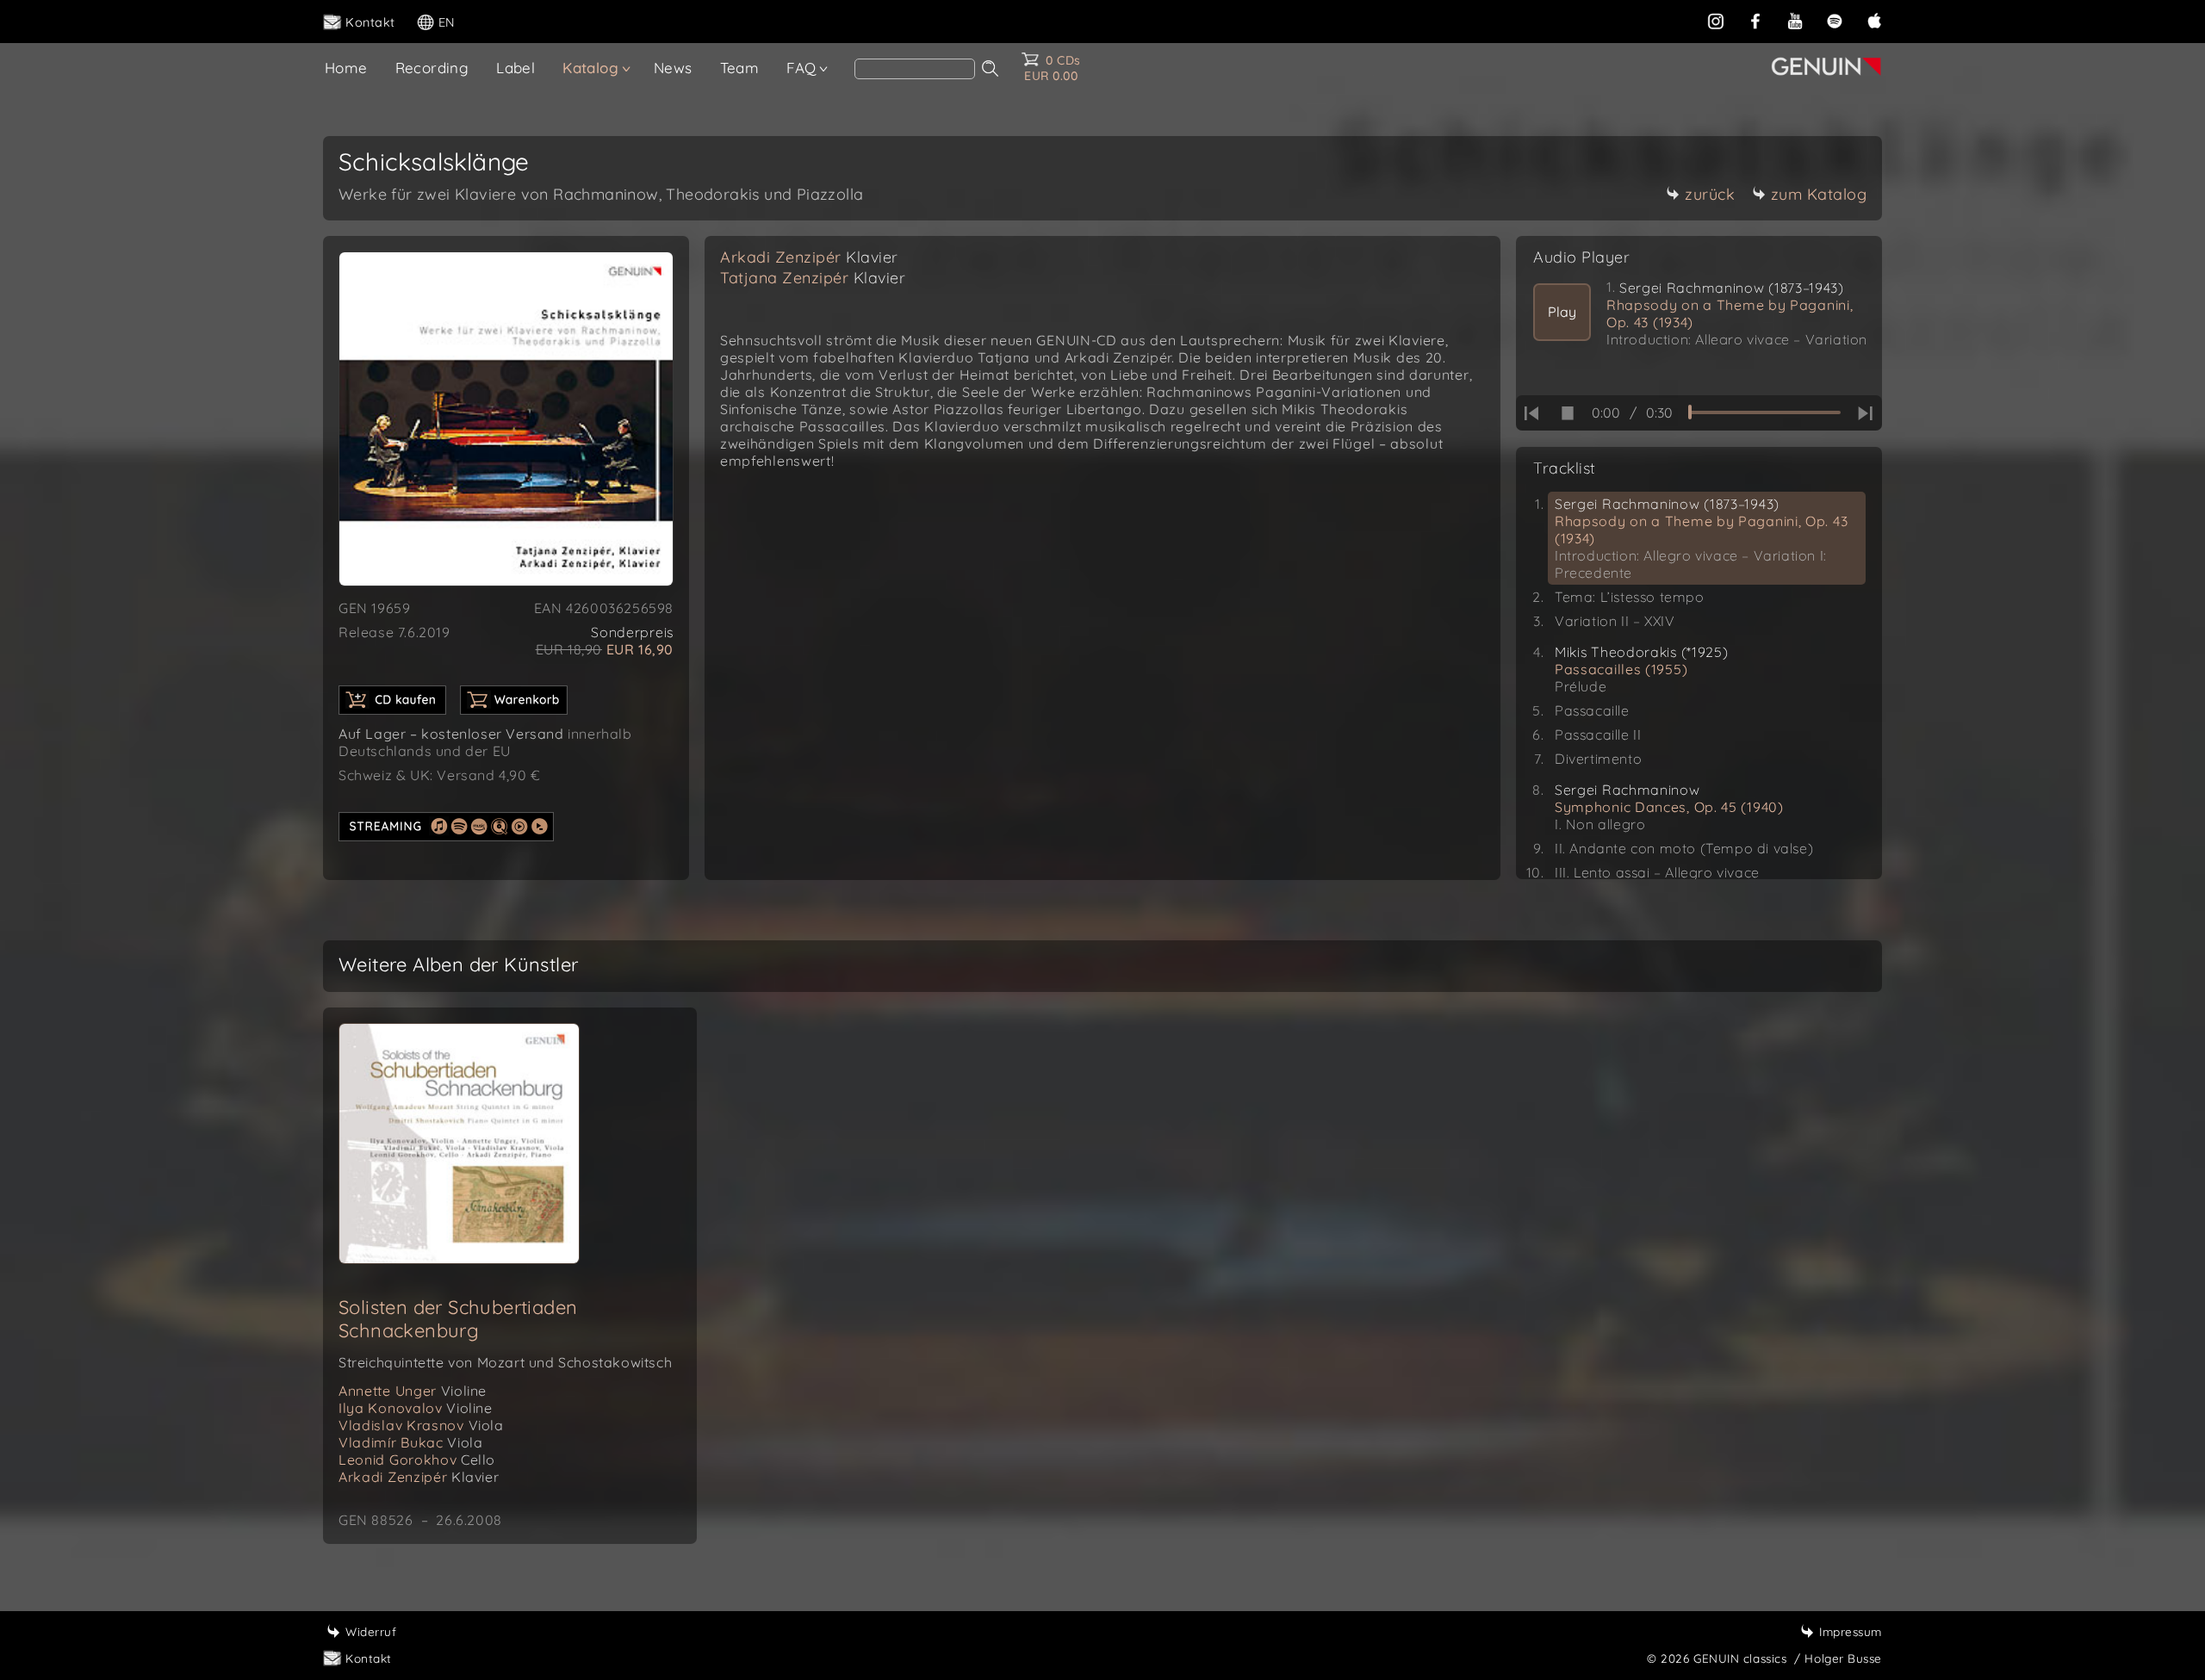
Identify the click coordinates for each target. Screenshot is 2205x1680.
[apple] (1874, 21)
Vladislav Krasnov (421, 1425)
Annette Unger (413, 1391)
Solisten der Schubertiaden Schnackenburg (458, 1319)
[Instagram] (1716, 21)
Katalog (590, 68)
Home (346, 68)
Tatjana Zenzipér (813, 278)
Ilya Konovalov (416, 1408)
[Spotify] (1835, 21)
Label (516, 68)
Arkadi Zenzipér (809, 257)
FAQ (801, 68)
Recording (432, 68)
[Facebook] (1755, 21)
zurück (1710, 194)
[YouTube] (1795, 21)
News (673, 68)
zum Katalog (1819, 194)
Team (740, 68)
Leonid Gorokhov (417, 1460)
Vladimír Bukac (410, 1442)
